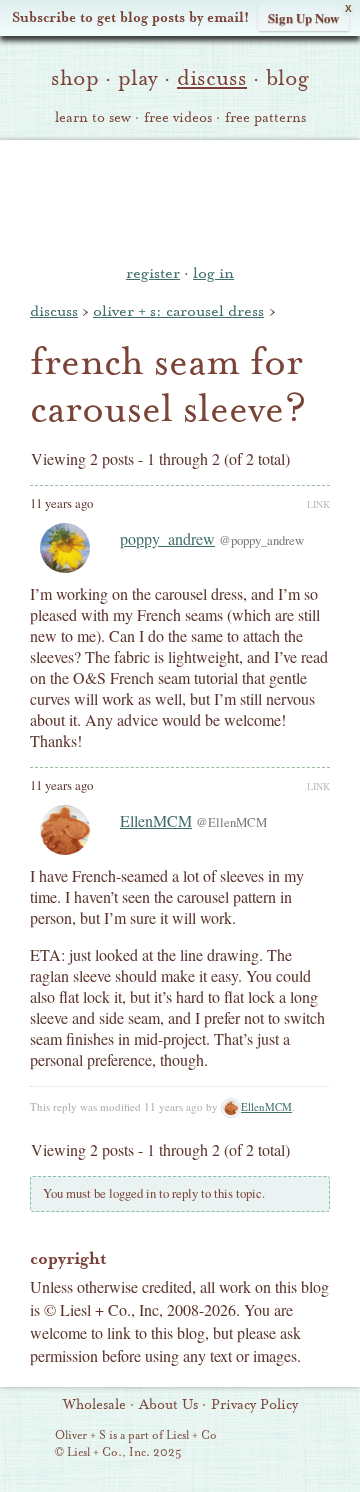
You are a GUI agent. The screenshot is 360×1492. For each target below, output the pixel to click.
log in (213, 273)
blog (287, 78)
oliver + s (180, 199)
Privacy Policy (254, 1405)
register (153, 273)
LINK (318, 504)
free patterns (265, 118)
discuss (212, 78)
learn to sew (93, 118)
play (138, 78)
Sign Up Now (303, 17)
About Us (168, 1405)
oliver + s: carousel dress (178, 311)
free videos (178, 118)
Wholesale (94, 1405)
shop (75, 78)
